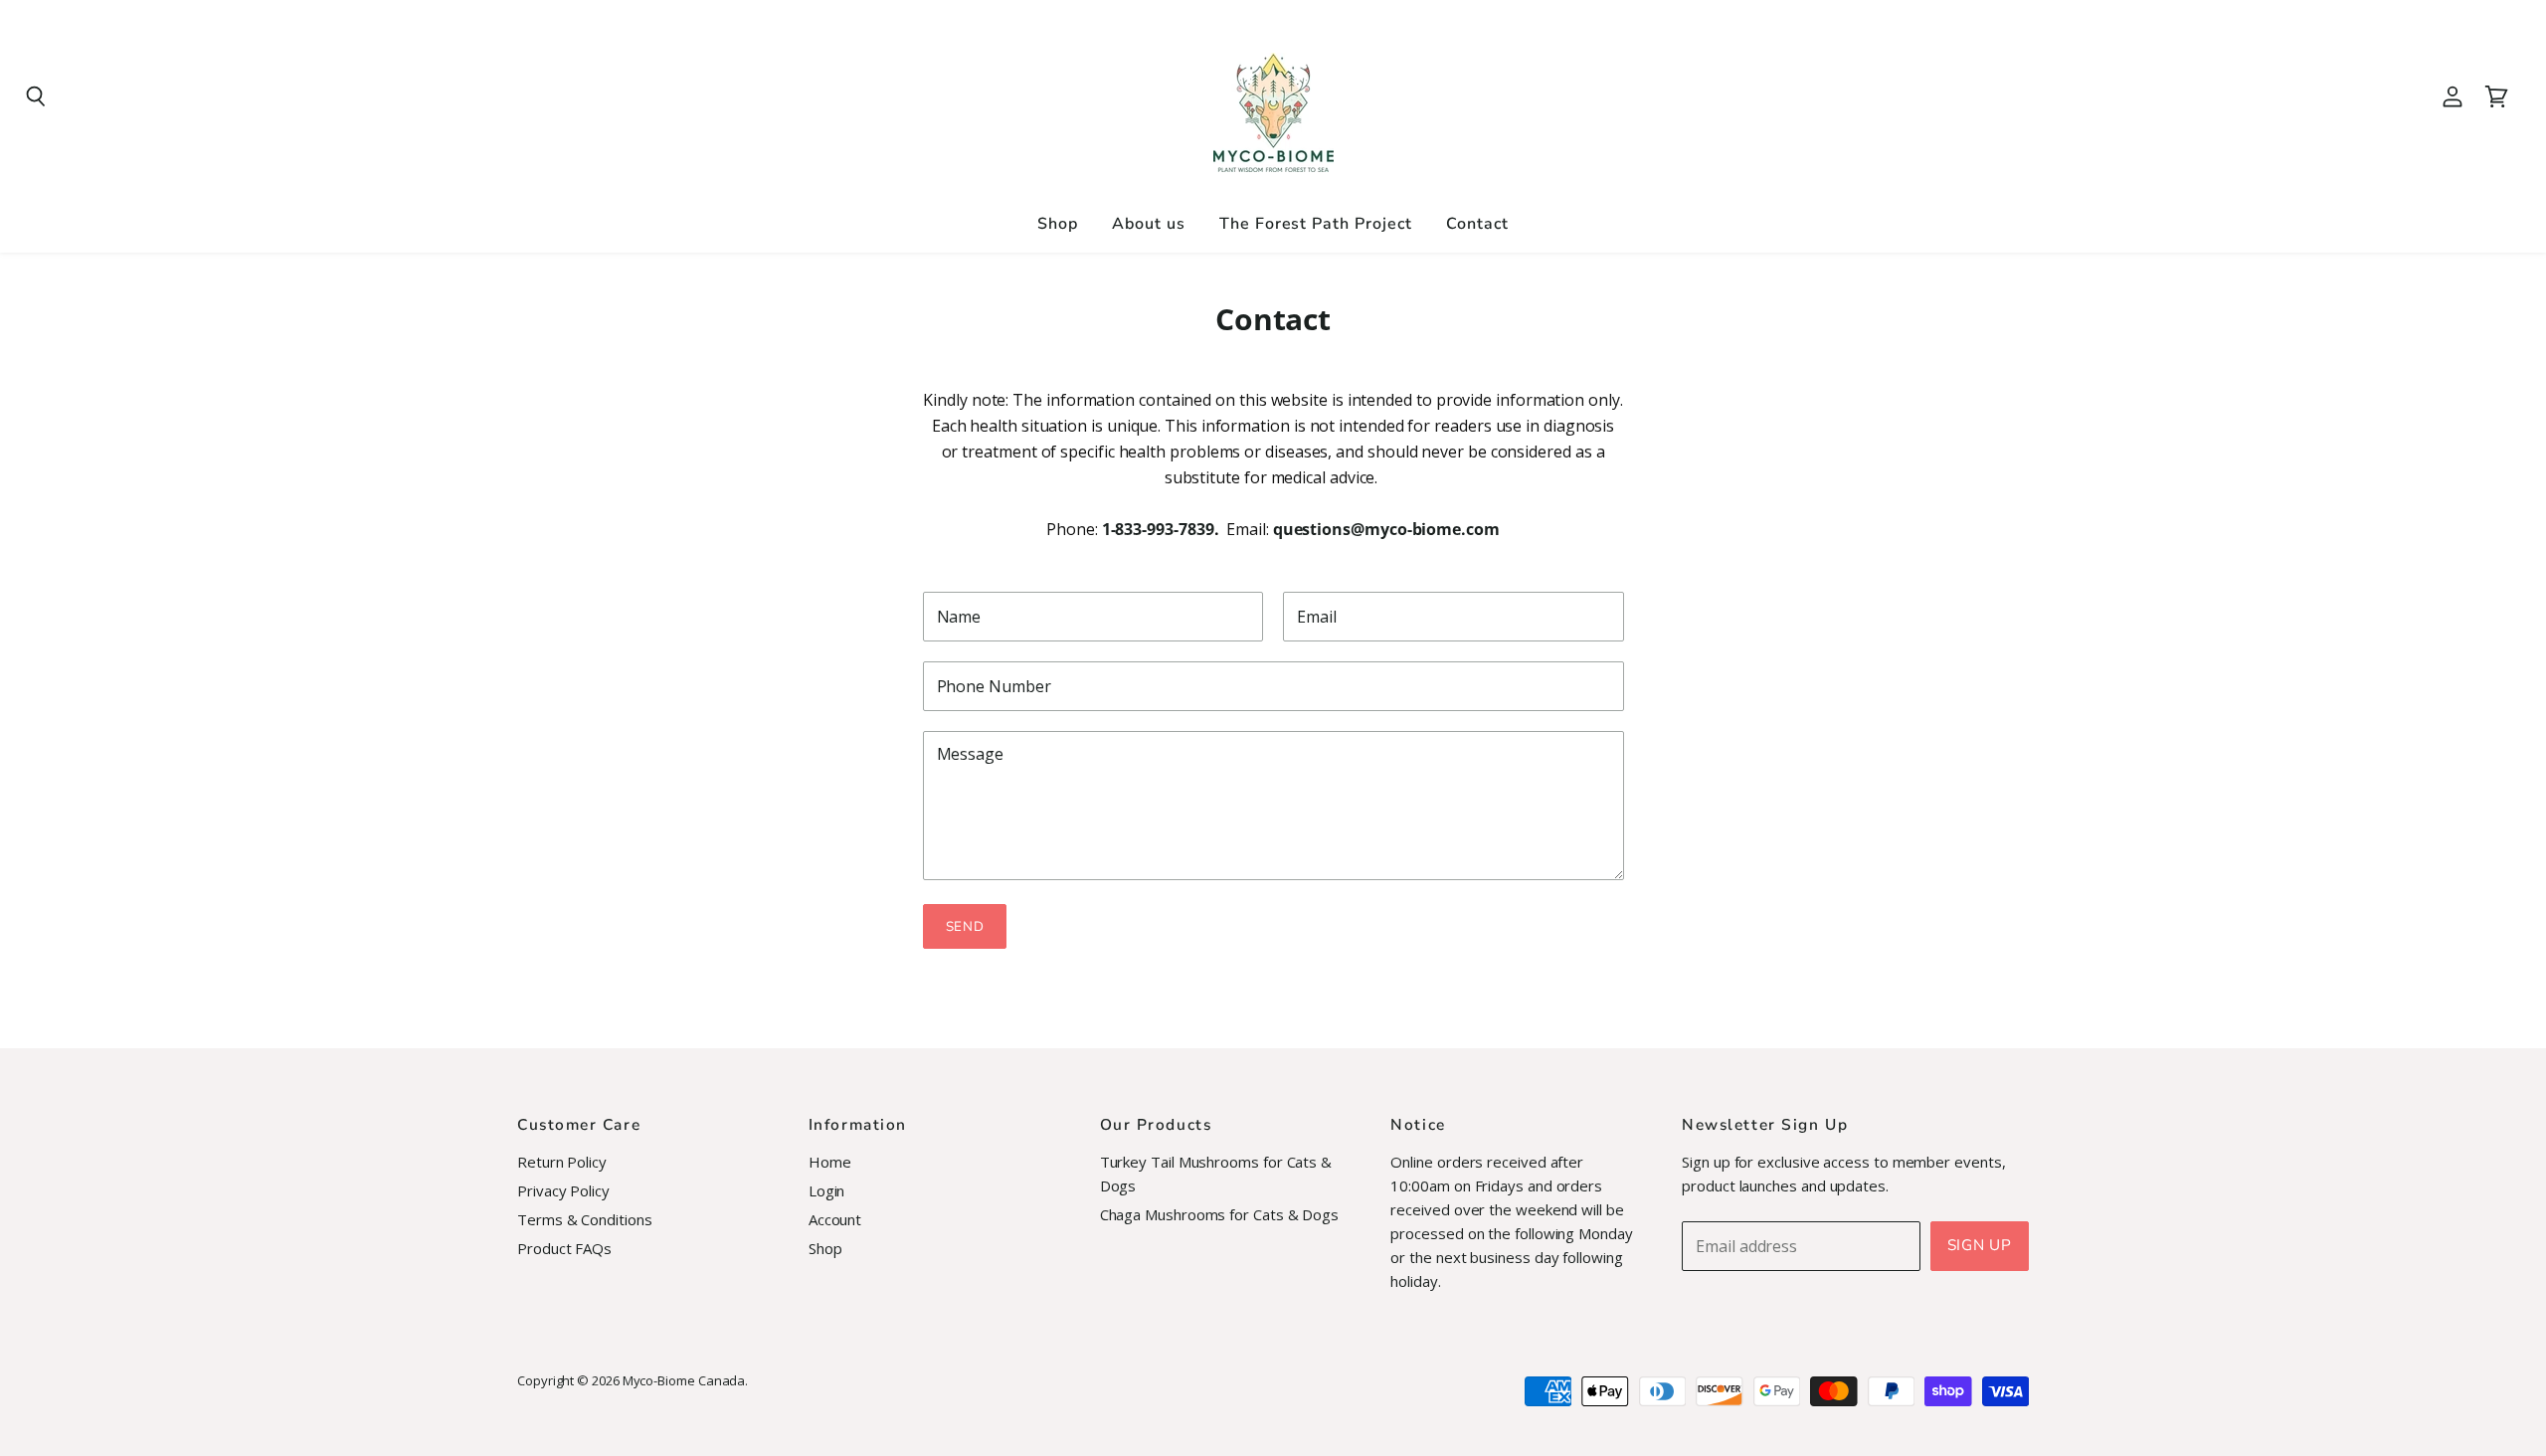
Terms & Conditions (585, 1219)
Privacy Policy (563, 1190)
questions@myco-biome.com (1386, 529)
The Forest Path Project (1316, 224)
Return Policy (562, 1162)
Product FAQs (564, 1248)
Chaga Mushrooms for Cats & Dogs (1220, 1214)
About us (1149, 224)
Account (835, 1219)
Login (827, 1190)
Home (830, 1162)
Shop (1058, 224)
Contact (1477, 224)
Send (965, 926)
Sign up (1980, 1245)
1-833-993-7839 (1158, 529)
